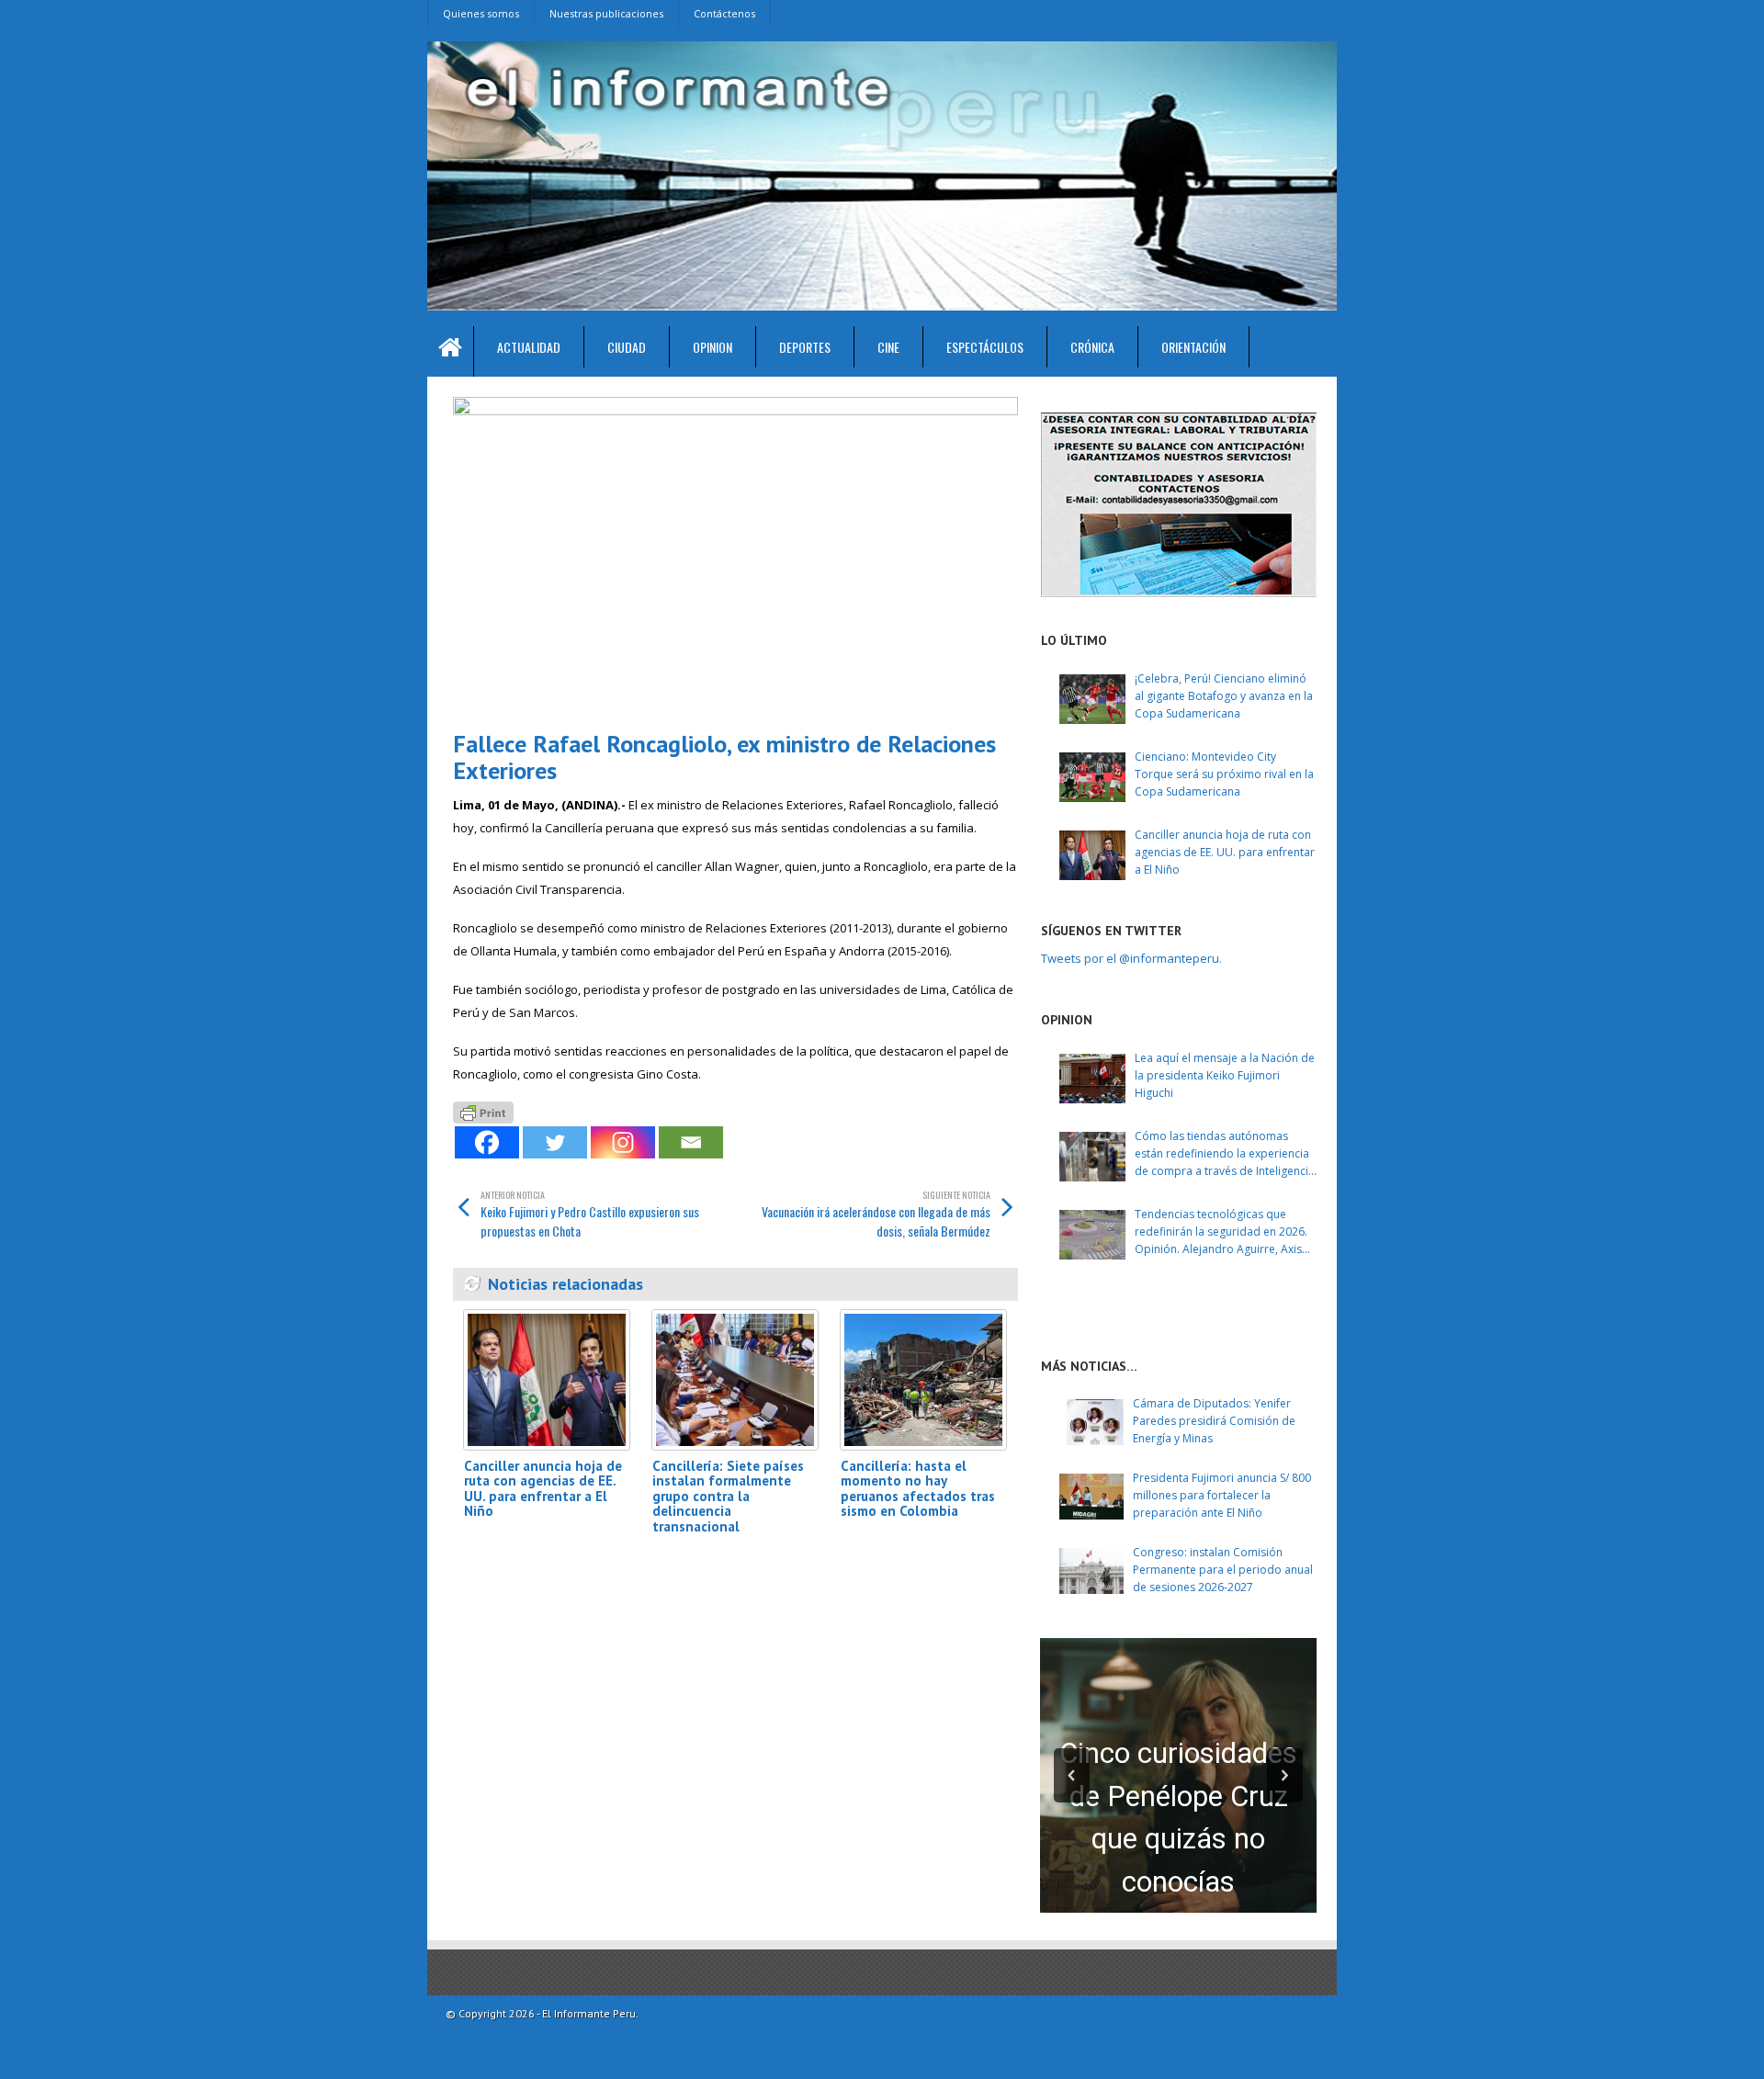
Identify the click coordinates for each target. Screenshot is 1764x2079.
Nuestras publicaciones (606, 13)
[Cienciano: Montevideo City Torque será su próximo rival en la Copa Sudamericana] (1092, 777)
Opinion (712, 347)
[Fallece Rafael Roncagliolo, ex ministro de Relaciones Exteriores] (735, 556)
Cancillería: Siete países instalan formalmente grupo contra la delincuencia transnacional (728, 1496)
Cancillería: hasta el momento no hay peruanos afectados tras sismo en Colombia (918, 1489)
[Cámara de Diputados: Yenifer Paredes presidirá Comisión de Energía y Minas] (1091, 1422)
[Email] (691, 1142)
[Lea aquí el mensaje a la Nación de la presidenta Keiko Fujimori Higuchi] (1092, 1079)
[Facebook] (487, 1142)
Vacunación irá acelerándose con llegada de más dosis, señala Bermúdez (876, 1214)
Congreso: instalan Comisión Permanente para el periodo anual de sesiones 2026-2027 (1223, 1570)
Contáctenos (724, 13)
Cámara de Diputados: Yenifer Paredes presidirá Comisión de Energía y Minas (1214, 1421)
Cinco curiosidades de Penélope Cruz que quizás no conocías (1178, 1818)
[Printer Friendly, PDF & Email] (483, 1110)
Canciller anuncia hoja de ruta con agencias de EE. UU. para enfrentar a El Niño (543, 1489)
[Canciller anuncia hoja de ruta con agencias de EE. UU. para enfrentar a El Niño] (547, 1379)
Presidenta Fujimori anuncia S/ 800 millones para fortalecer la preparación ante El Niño (1222, 1495)
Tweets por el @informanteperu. (1131, 958)
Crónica (1092, 347)
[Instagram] (623, 1142)
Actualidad (529, 347)
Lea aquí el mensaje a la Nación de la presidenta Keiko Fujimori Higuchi (1225, 1075)
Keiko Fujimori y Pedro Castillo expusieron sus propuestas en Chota (590, 1214)
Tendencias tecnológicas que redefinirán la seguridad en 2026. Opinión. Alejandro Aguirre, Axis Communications (1221, 1232)
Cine (888, 347)
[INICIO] (451, 351)
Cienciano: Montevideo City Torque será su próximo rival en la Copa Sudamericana (1224, 774)
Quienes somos (481, 13)
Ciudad (627, 347)
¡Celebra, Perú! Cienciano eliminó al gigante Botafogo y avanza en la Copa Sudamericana (1224, 696)
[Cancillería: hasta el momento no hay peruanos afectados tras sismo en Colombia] (923, 1379)
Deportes (805, 347)
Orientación (1193, 347)
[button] (1072, 1775)
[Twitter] (555, 1142)
